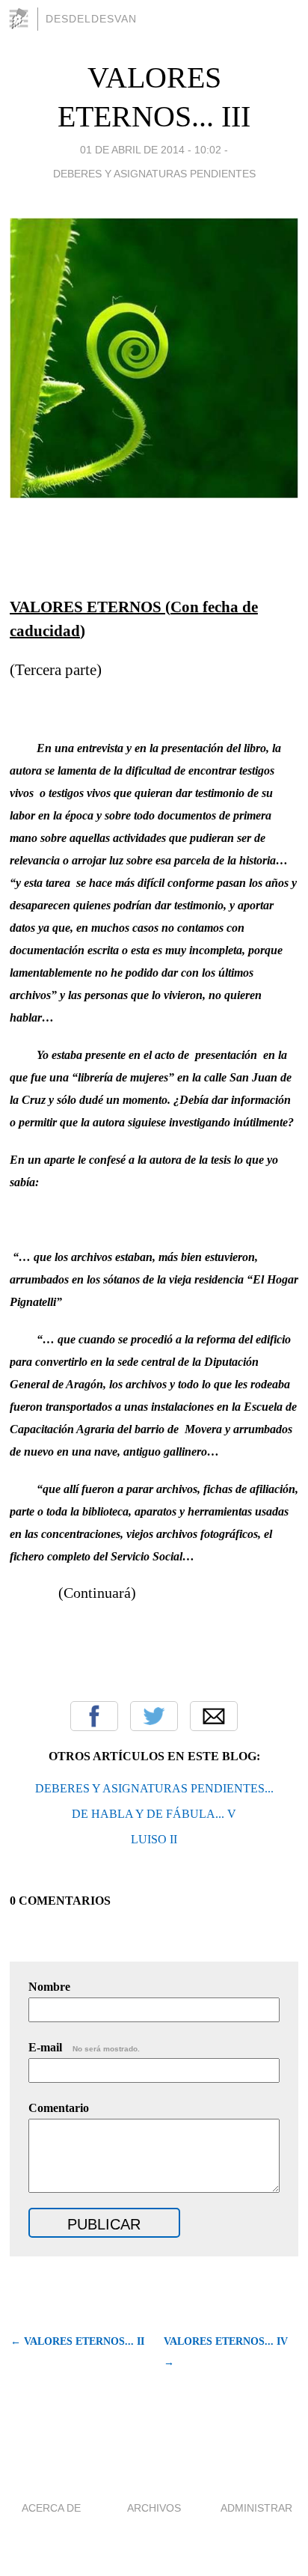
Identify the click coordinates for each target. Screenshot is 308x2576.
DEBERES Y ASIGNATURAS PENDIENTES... (154, 1788)
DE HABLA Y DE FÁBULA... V (154, 1814)
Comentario (59, 2108)
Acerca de (51, 2508)
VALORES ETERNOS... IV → (226, 2352)
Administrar (256, 2508)
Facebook (94, 1716)
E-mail (84, 2047)
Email (214, 1716)
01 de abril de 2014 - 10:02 (151, 150)
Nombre (49, 1987)
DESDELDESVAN (91, 19)
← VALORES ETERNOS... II (77, 2341)
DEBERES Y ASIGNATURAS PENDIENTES (154, 174)
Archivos (154, 2508)
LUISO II (154, 1839)
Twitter (154, 1716)
